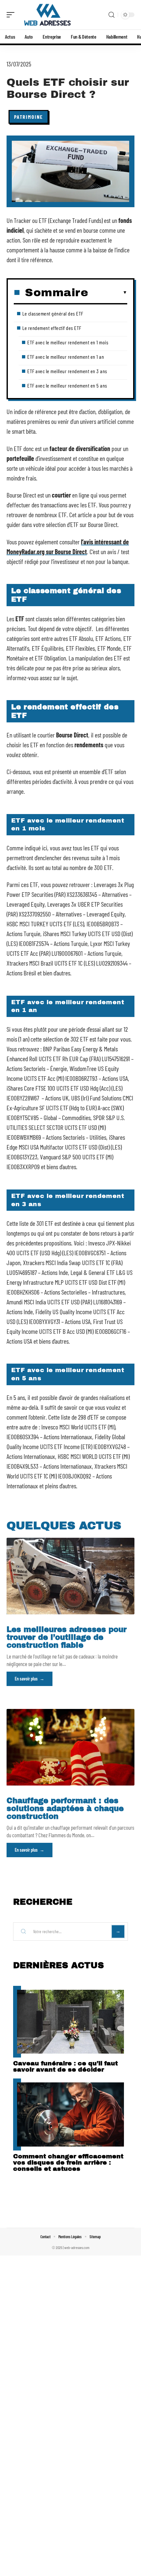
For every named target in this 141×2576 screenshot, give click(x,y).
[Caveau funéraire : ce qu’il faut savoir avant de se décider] (70, 2022)
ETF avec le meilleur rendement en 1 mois (68, 342)
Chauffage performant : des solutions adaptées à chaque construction (65, 1809)
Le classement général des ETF (53, 313)
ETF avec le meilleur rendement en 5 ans (67, 385)
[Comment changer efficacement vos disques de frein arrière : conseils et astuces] (70, 2114)
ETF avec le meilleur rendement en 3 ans (67, 371)
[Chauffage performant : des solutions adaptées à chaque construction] (70, 1747)
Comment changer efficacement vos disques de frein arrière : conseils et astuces (68, 2162)
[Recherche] (111, 15)
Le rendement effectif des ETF (52, 328)
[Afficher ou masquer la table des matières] (108, 293)
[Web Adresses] (47, 15)
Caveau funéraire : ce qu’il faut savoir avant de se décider (65, 2066)
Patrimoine (29, 117)
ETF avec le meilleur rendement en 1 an (66, 357)
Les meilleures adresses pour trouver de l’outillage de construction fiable (67, 1637)
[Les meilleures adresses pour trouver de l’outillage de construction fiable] (70, 1576)
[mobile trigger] (12, 15)
